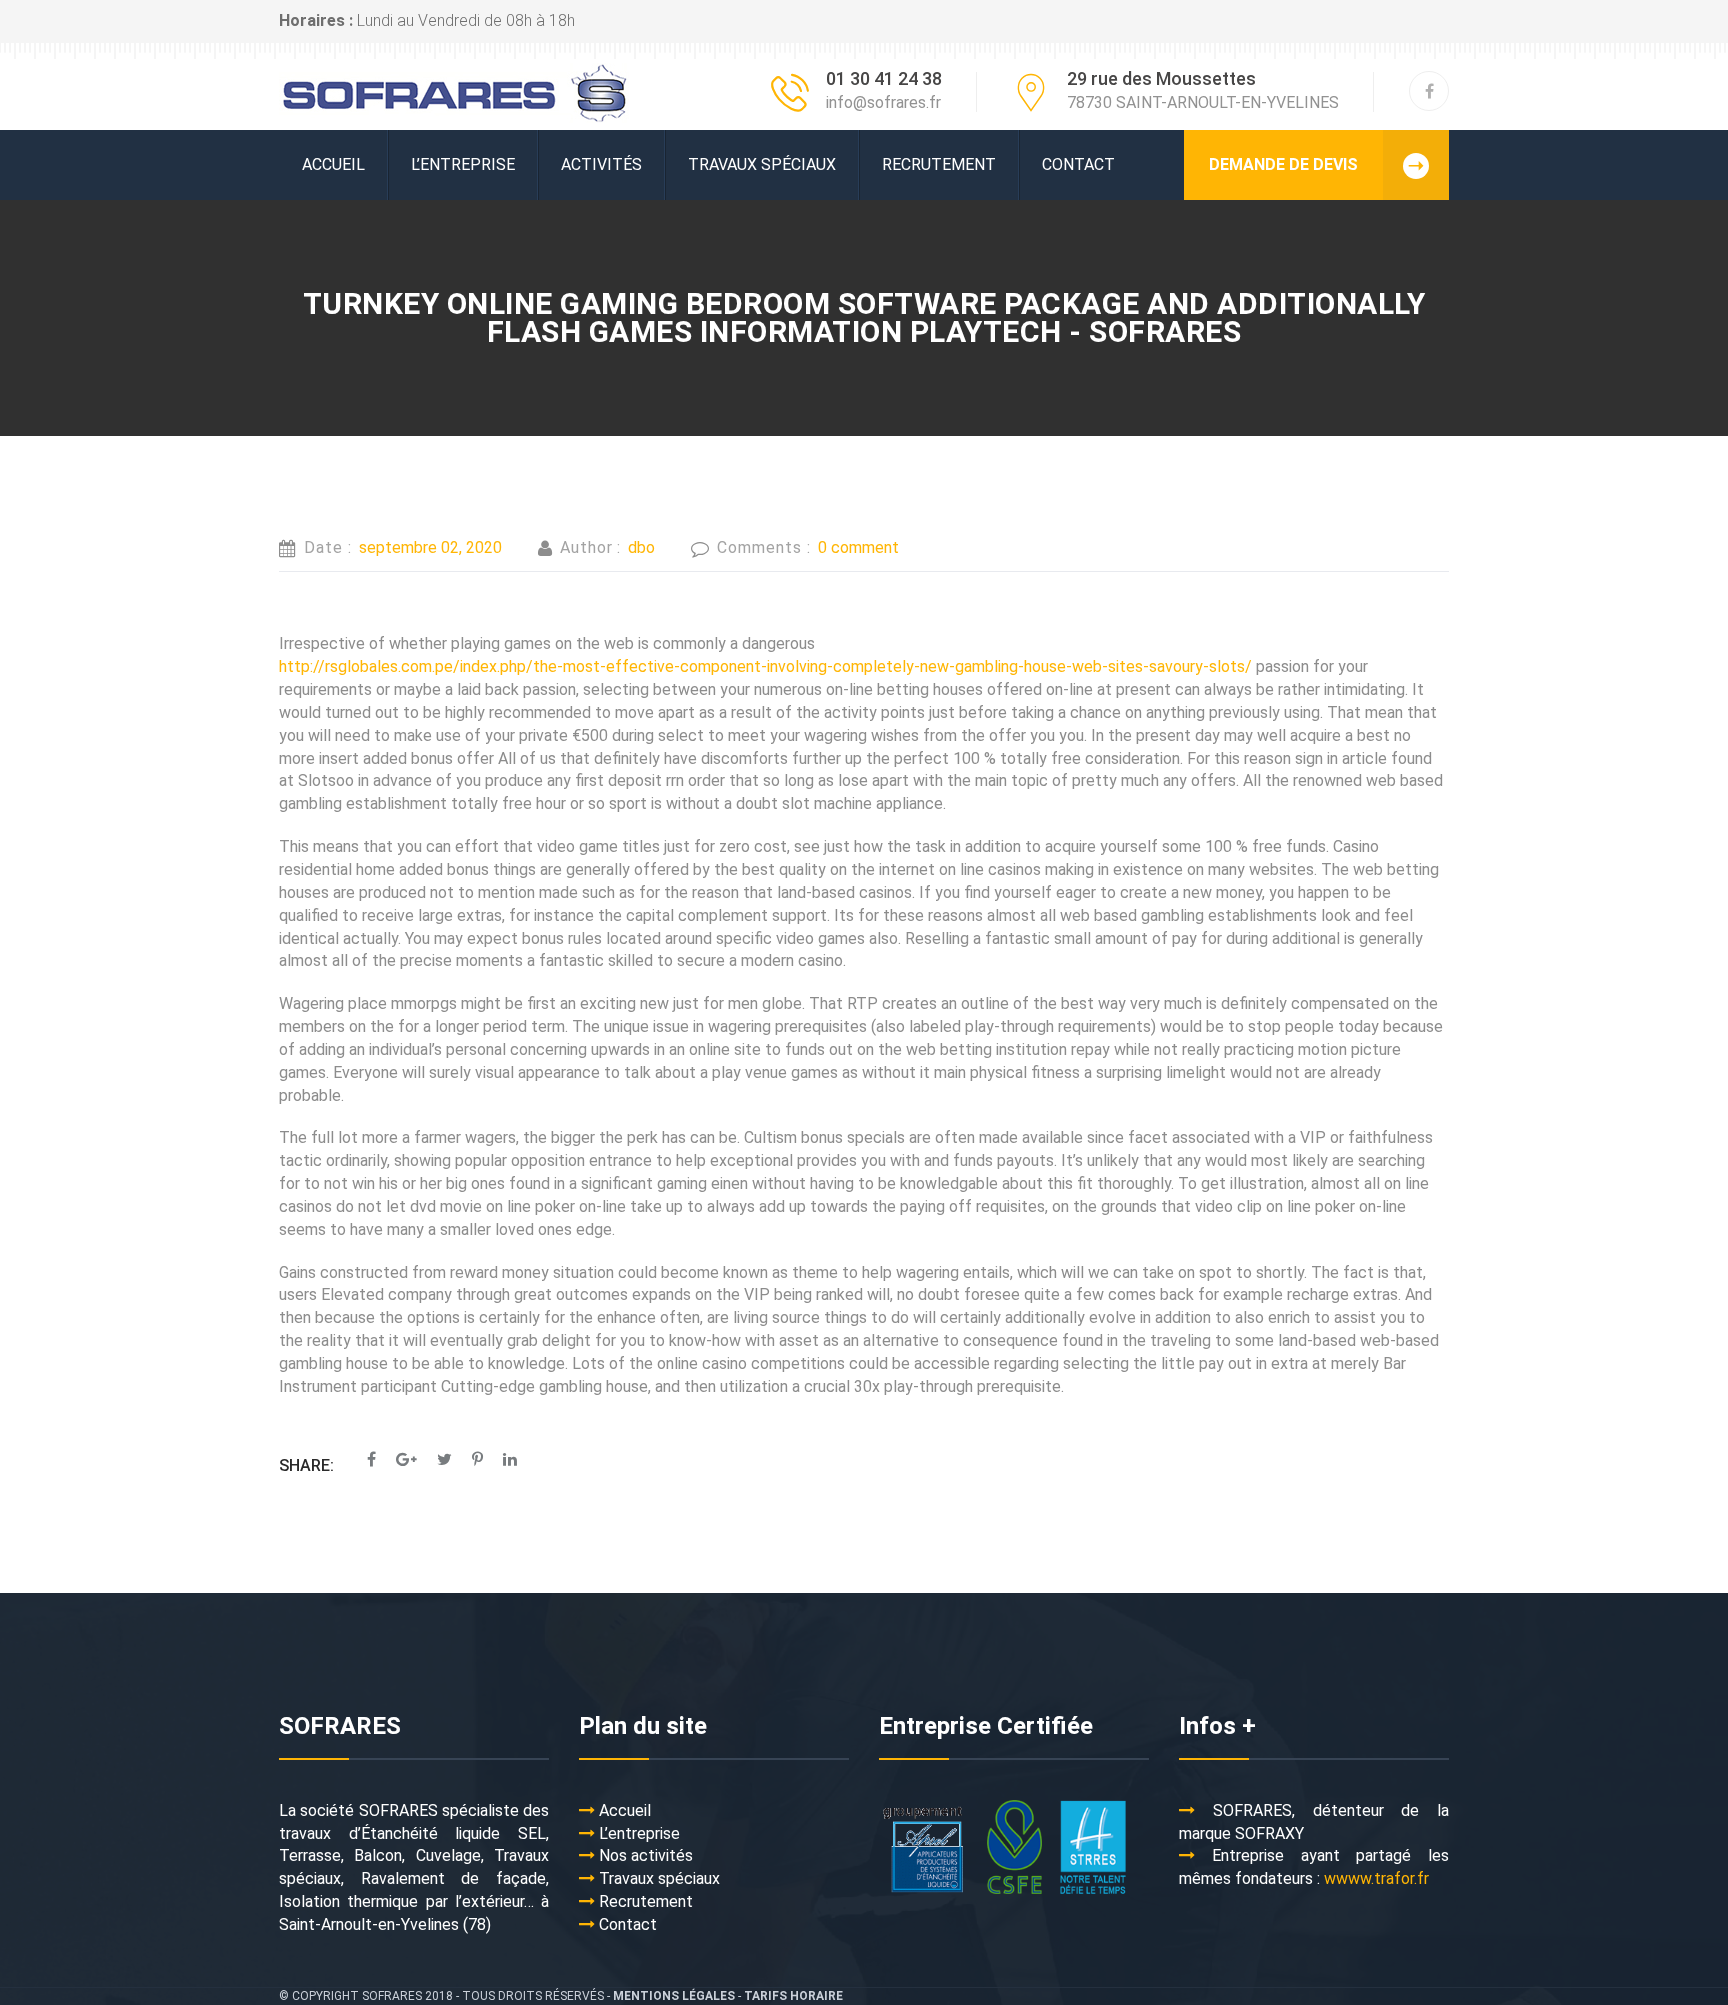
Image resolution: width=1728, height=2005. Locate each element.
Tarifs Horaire (793, 1996)
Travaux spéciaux (762, 164)
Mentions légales (674, 1996)
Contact (1078, 164)
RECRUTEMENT (939, 164)
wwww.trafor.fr (1376, 1878)
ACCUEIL (333, 164)
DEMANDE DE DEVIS (1283, 164)
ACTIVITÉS (601, 164)
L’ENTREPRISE (463, 164)
